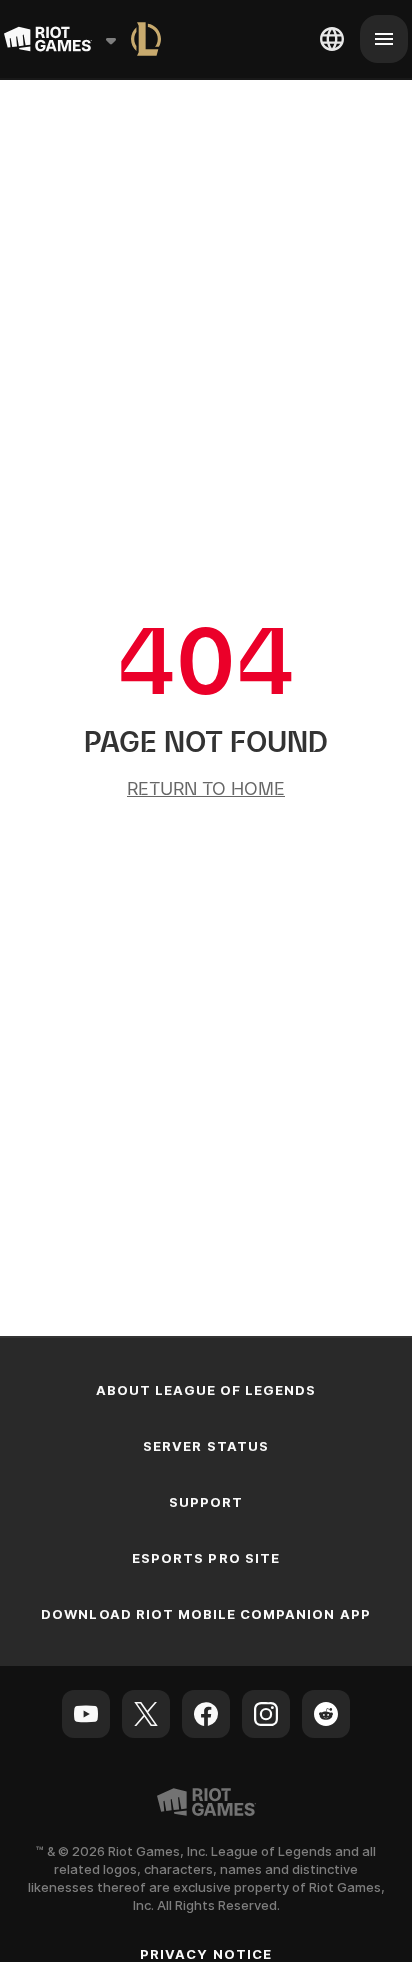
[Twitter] (146, 1714)
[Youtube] (86, 1714)
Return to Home (206, 788)
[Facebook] (206, 1714)
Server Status (206, 1446)
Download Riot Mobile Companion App (205, 1614)
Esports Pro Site (206, 1558)
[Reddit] (326, 1714)
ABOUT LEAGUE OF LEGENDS (206, 1390)
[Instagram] (266, 1714)
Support (206, 1502)
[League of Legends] (146, 39)
